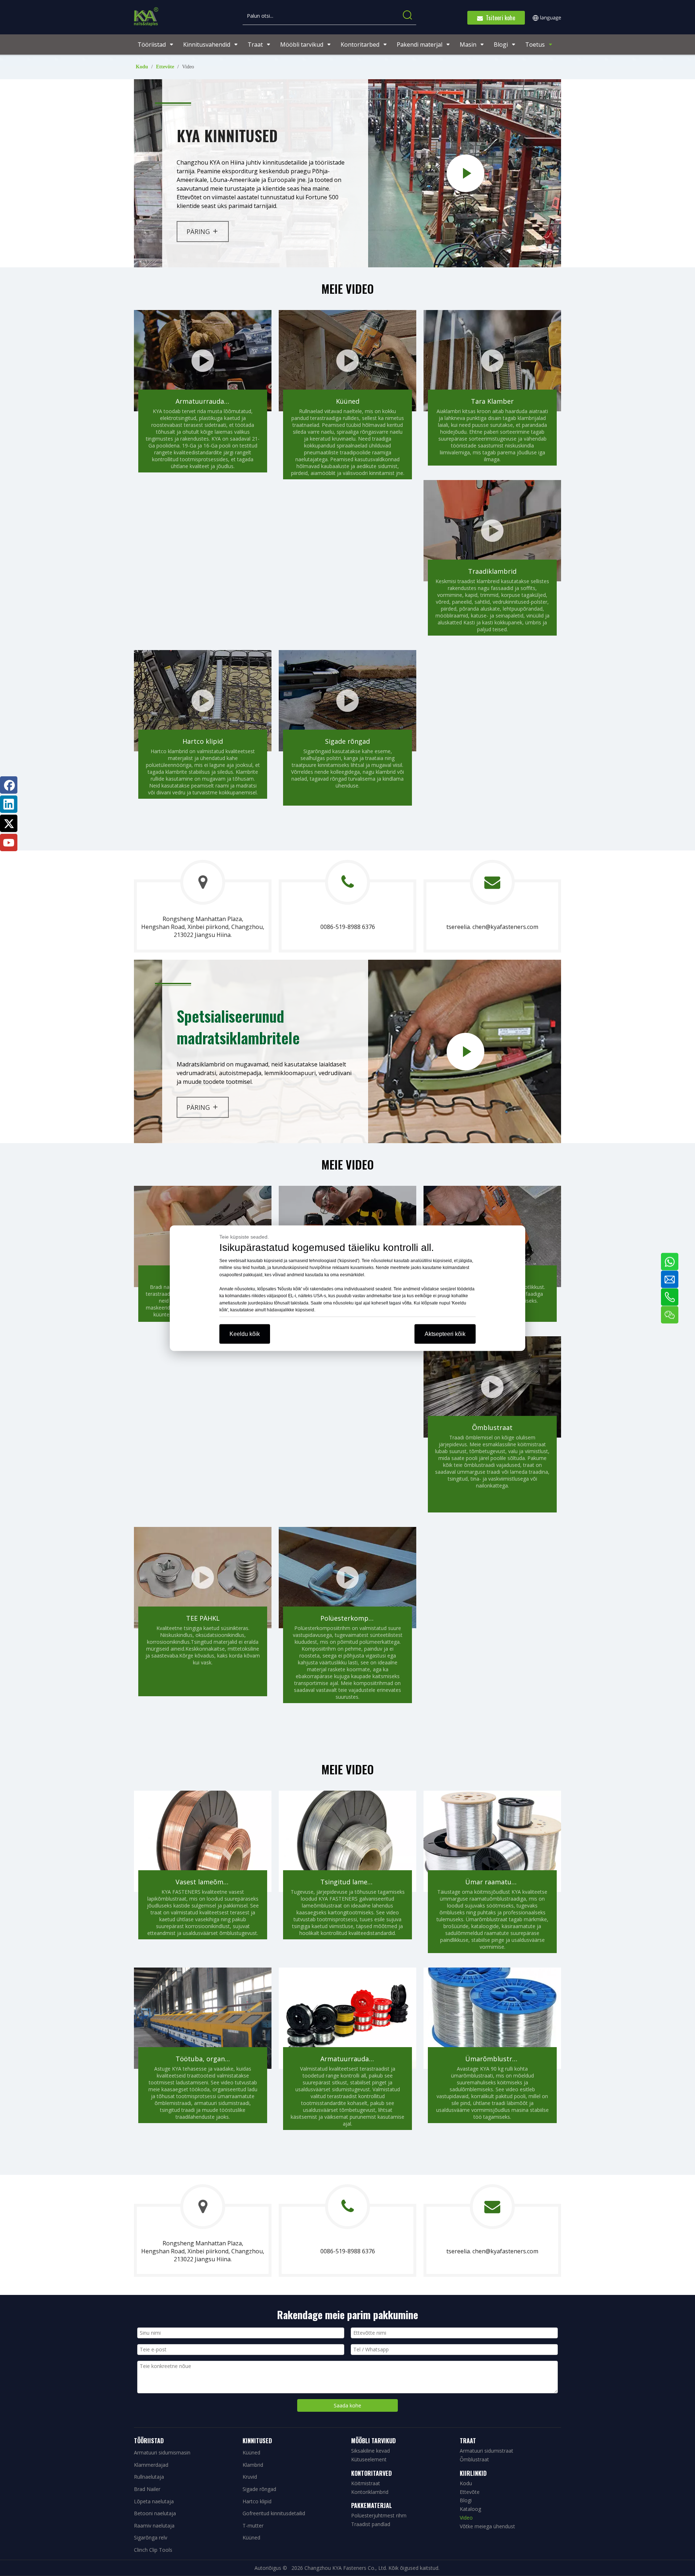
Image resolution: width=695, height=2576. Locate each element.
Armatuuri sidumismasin (162, 2452)
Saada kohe (347, 2405)
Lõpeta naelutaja (154, 2501)
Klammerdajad (151, 2465)
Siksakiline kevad (370, 2451)
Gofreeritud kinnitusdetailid (274, 2513)
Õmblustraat (474, 2459)
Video (466, 2518)
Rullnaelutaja (149, 2477)
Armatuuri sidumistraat (486, 2451)
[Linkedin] (9, 804)
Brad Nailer (147, 2489)
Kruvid (250, 2477)
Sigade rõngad (259, 2489)
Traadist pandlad (371, 2524)
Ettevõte (470, 2492)
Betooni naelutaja (155, 2513)
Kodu (466, 2483)
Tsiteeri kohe (499, 18)
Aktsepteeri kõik (445, 1334)
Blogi (466, 2500)
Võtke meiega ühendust (487, 2526)
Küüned (251, 2452)
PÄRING (198, 232)
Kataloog (470, 2509)
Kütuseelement (369, 2459)
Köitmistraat (366, 2483)
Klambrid (253, 2465)
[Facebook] (9, 785)
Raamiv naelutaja (154, 2526)
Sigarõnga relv (151, 2537)
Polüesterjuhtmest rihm (379, 2515)
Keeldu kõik (245, 1334)
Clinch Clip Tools (153, 2550)
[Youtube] (9, 843)
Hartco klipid (257, 2501)
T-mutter (253, 2526)
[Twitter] (9, 823)
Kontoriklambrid (370, 2492)
